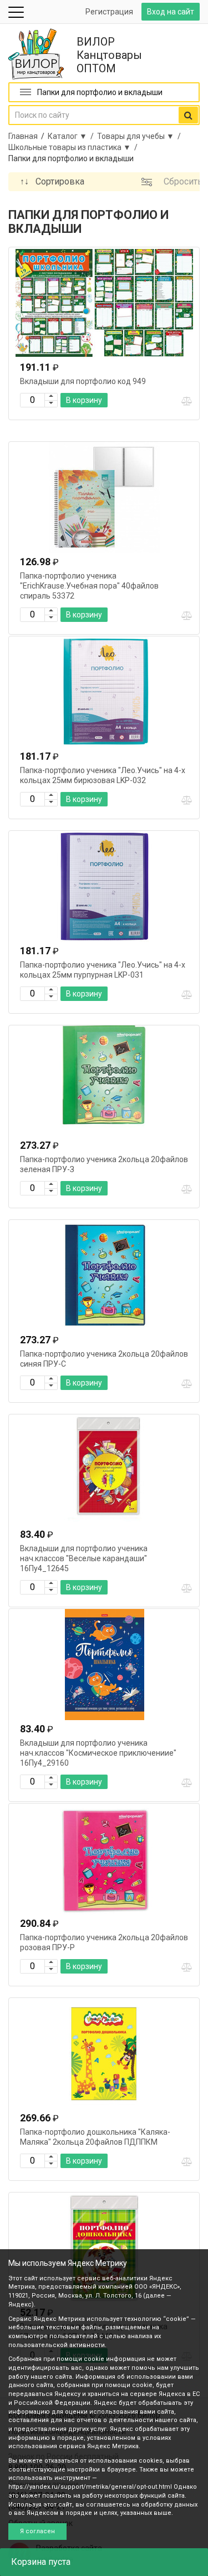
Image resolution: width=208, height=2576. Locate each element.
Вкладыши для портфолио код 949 (83, 381)
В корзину (84, 400)
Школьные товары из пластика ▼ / (75, 147)
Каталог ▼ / (72, 136)
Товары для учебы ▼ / (141, 136)
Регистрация (109, 12)
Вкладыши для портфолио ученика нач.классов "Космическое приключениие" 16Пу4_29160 (98, 1753)
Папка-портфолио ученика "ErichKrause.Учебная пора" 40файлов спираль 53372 (89, 586)
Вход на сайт (171, 12)
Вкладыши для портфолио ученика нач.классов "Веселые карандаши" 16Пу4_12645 (84, 1558)
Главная (23, 136)
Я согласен (37, 2531)
